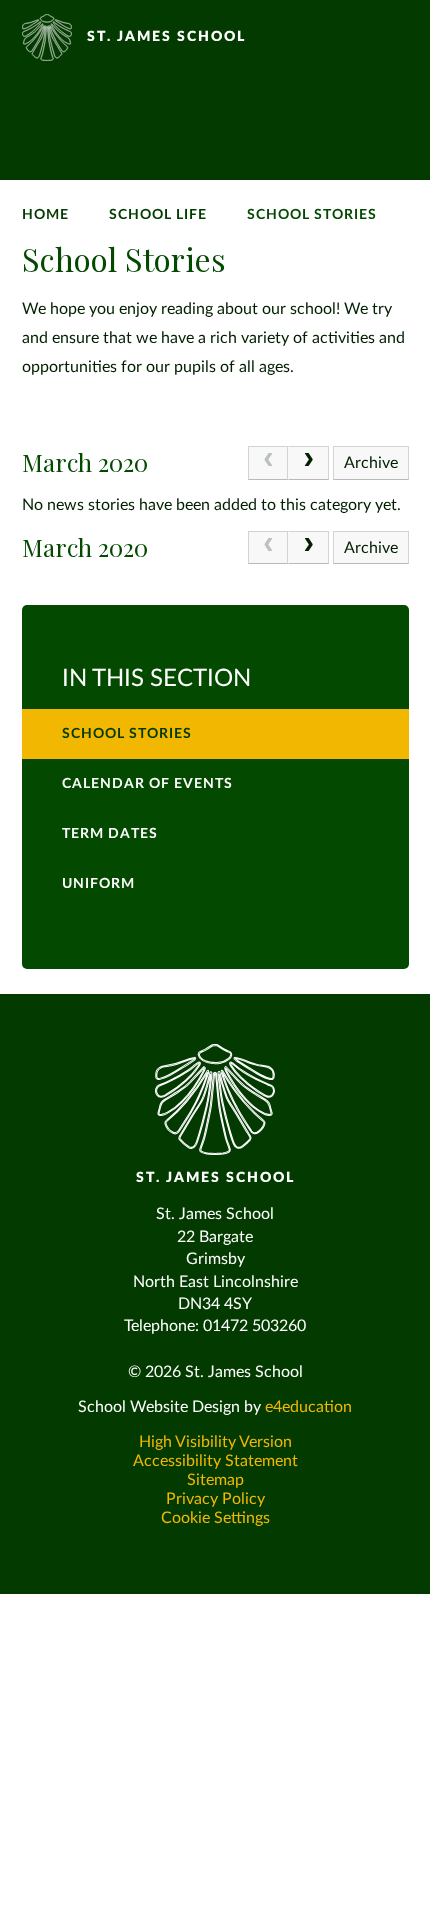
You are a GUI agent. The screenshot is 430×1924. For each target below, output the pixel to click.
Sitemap (215, 1480)
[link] (268, 463)
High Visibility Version (215, 1442)
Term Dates (110, 834)
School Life (158, 215)
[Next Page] (308, 463)
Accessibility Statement (215, 1461)
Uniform (98, 884)
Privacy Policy (215, 1499)
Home (45, 215)
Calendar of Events (147, 784)
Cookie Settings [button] (215, 1518)
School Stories (312, 215)
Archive (371, 463)
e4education (308, 1407)
